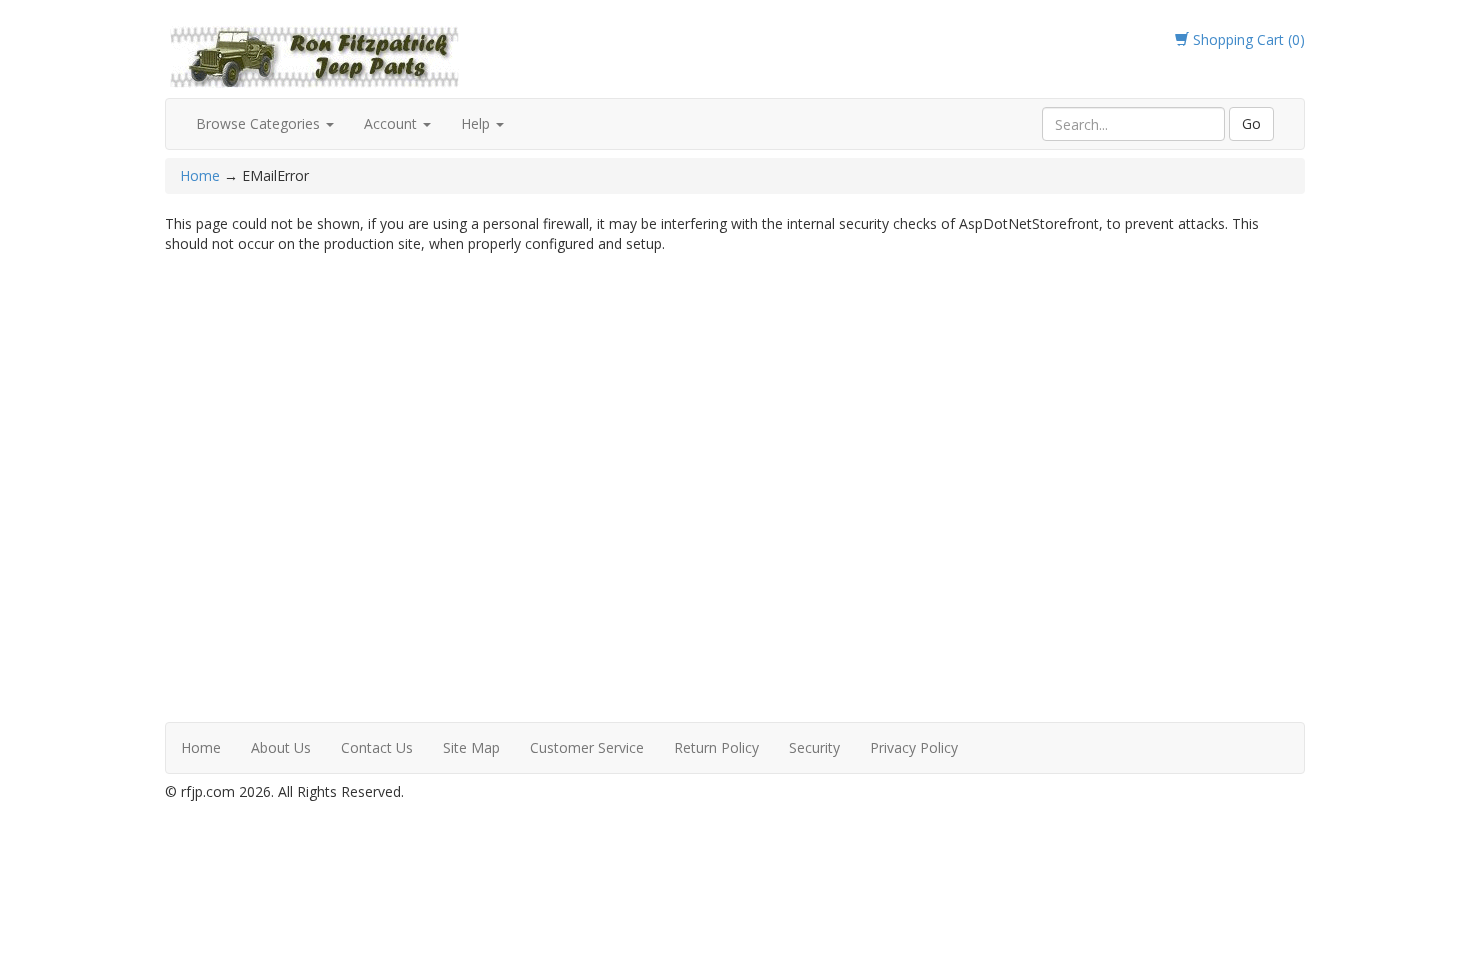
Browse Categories (260, 123)
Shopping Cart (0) (1247, 39)
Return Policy (716, 747)
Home (202, 175)
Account (392, 123)
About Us (281, 747)
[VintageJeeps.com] (315, 53)
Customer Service (587, 747)
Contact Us (377, 747)
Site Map (471, 747)
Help (477, 123)
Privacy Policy (914, 747)
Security (814, 747)
